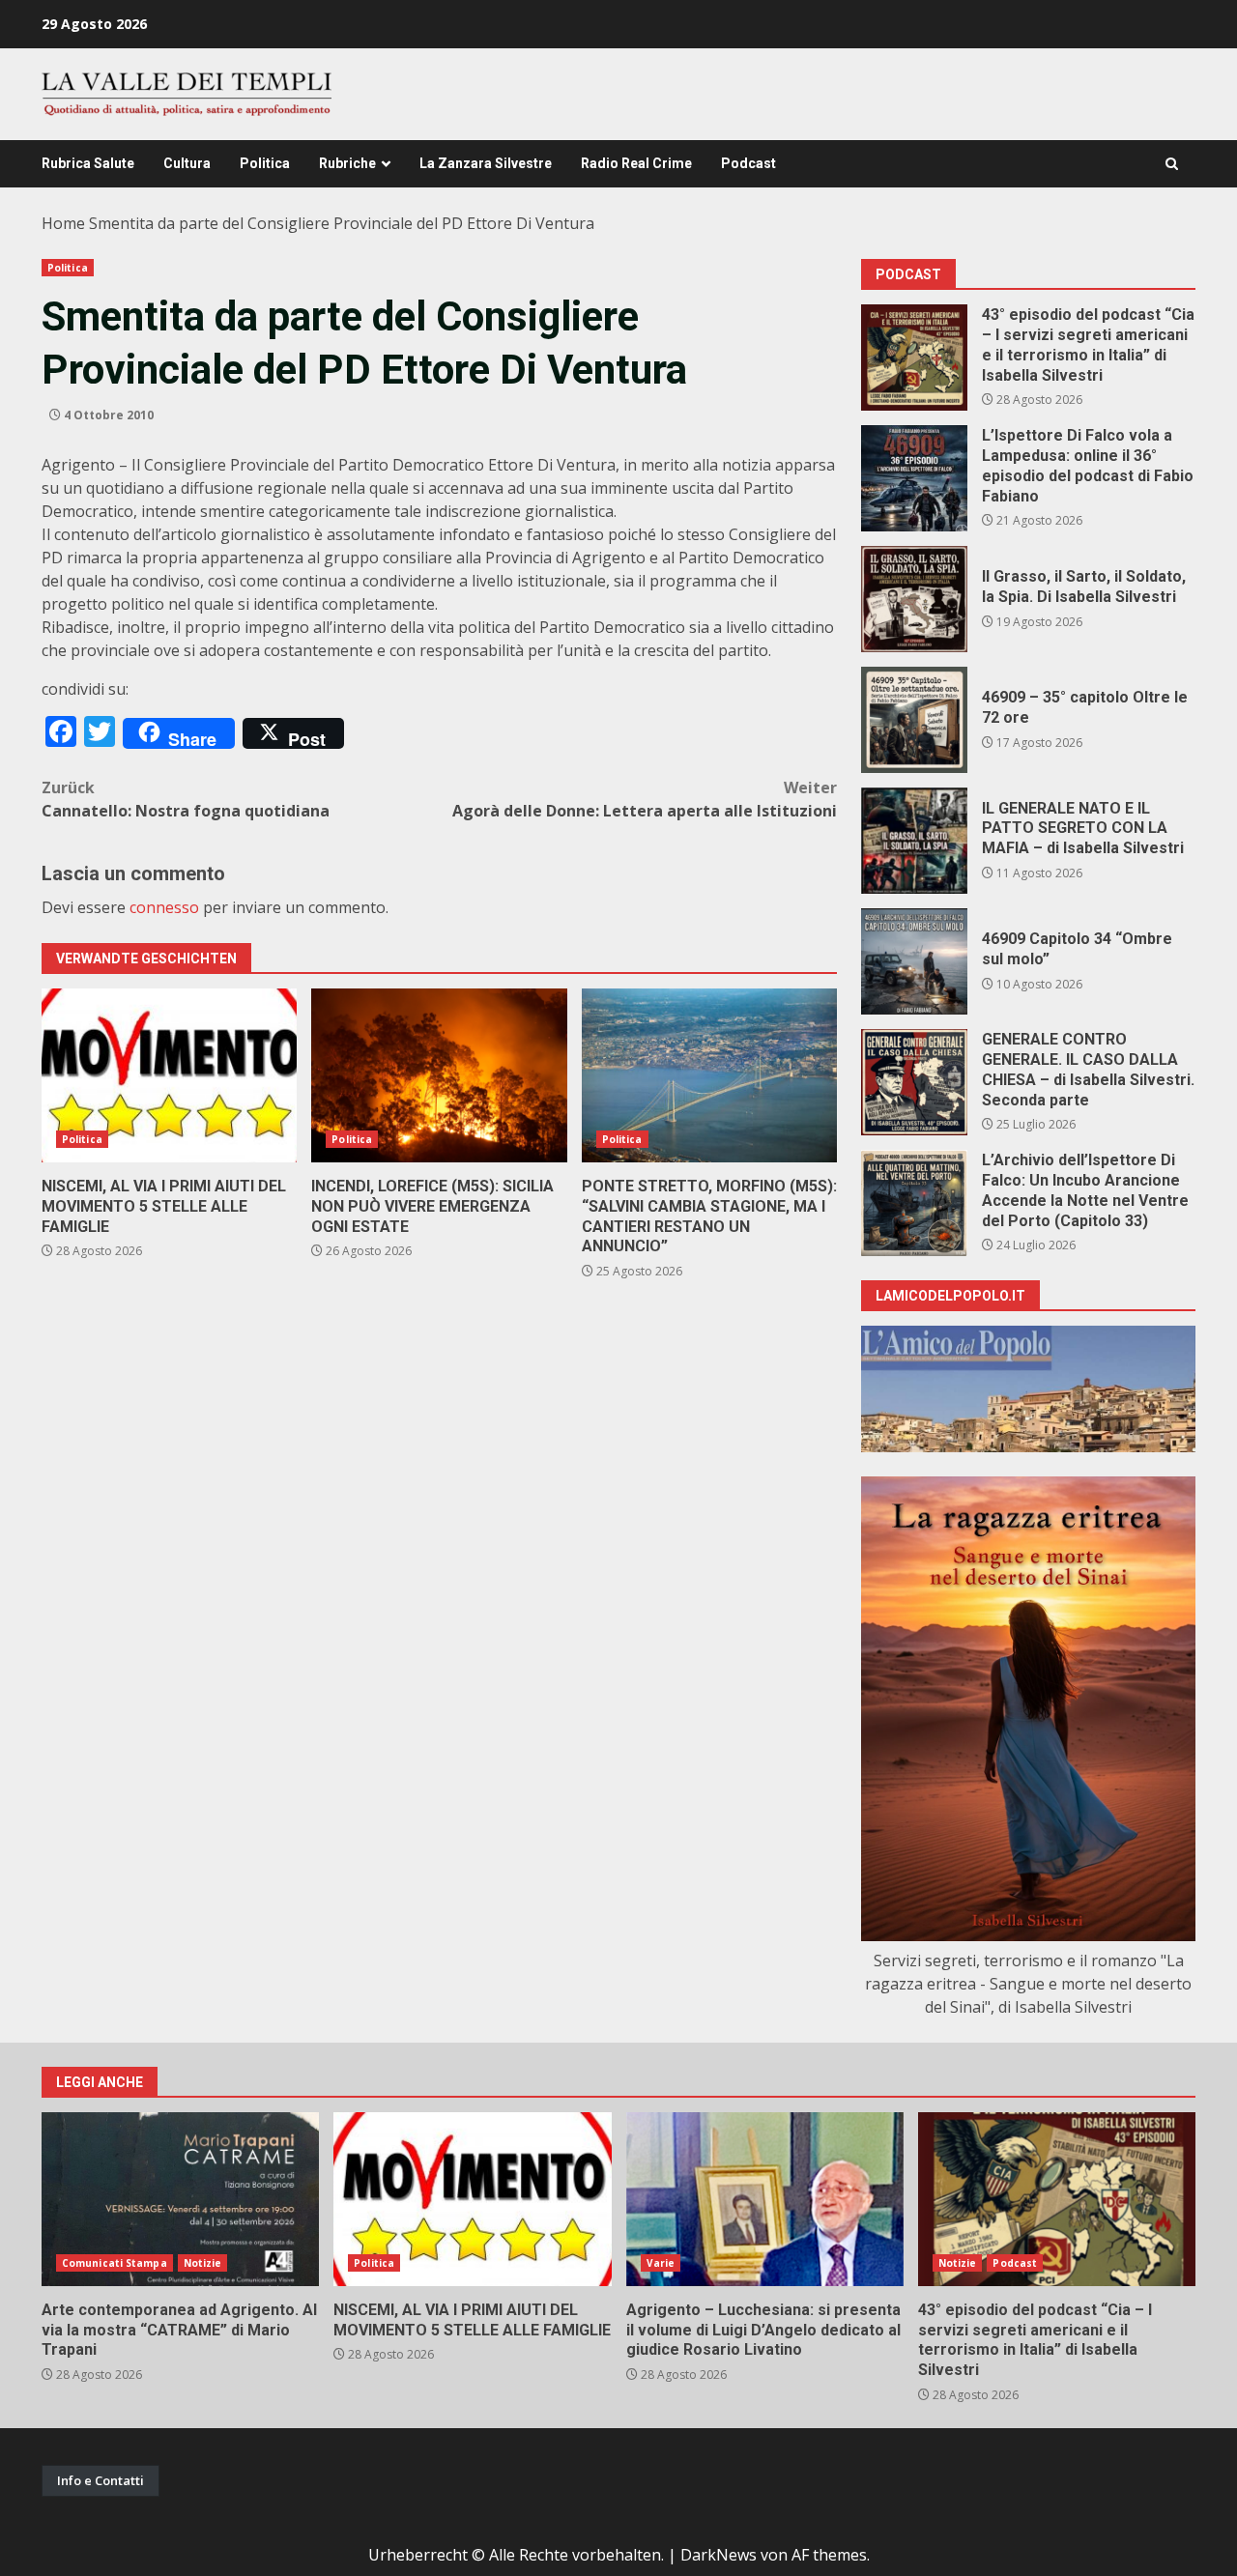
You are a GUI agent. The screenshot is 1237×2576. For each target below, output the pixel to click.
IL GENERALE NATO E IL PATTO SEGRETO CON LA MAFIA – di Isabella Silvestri (914, 841)
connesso (164, 907)
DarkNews (719, 2555)
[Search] (1172, 164)
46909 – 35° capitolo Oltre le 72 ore (914, 720)
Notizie (203, 2263)
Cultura (187, 163)
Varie (661, 2263)
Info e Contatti (101, 2480)
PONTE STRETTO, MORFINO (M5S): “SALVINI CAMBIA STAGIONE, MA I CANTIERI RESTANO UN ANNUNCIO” (709, 1075)
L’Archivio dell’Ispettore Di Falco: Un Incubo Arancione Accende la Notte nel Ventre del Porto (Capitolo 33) (914, 1203)
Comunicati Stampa (115, 2263)
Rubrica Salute (88, 163)
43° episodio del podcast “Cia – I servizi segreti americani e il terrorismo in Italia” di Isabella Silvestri (914, 358)
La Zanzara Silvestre (486, 163)
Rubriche (347, 163)
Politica (265, 163)
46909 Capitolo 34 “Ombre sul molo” (914, 961)
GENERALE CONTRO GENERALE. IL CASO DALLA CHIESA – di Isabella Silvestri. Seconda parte (914, 1082)
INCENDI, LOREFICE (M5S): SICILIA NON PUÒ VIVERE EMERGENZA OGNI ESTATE (439, 1075)
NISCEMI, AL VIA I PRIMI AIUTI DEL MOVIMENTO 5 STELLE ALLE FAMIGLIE (169, 1075)
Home (63, 223)
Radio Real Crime (636, 163)
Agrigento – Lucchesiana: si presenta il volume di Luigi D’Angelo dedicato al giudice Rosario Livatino (765, 2199)
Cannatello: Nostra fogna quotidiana (186, 799)
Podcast (748, 163)
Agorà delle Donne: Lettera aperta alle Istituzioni (645, 799)
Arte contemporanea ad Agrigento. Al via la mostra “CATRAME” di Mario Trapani (180, 2199)
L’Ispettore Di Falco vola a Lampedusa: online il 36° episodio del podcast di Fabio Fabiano (914, 478)
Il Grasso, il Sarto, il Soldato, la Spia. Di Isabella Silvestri (914, 599)
